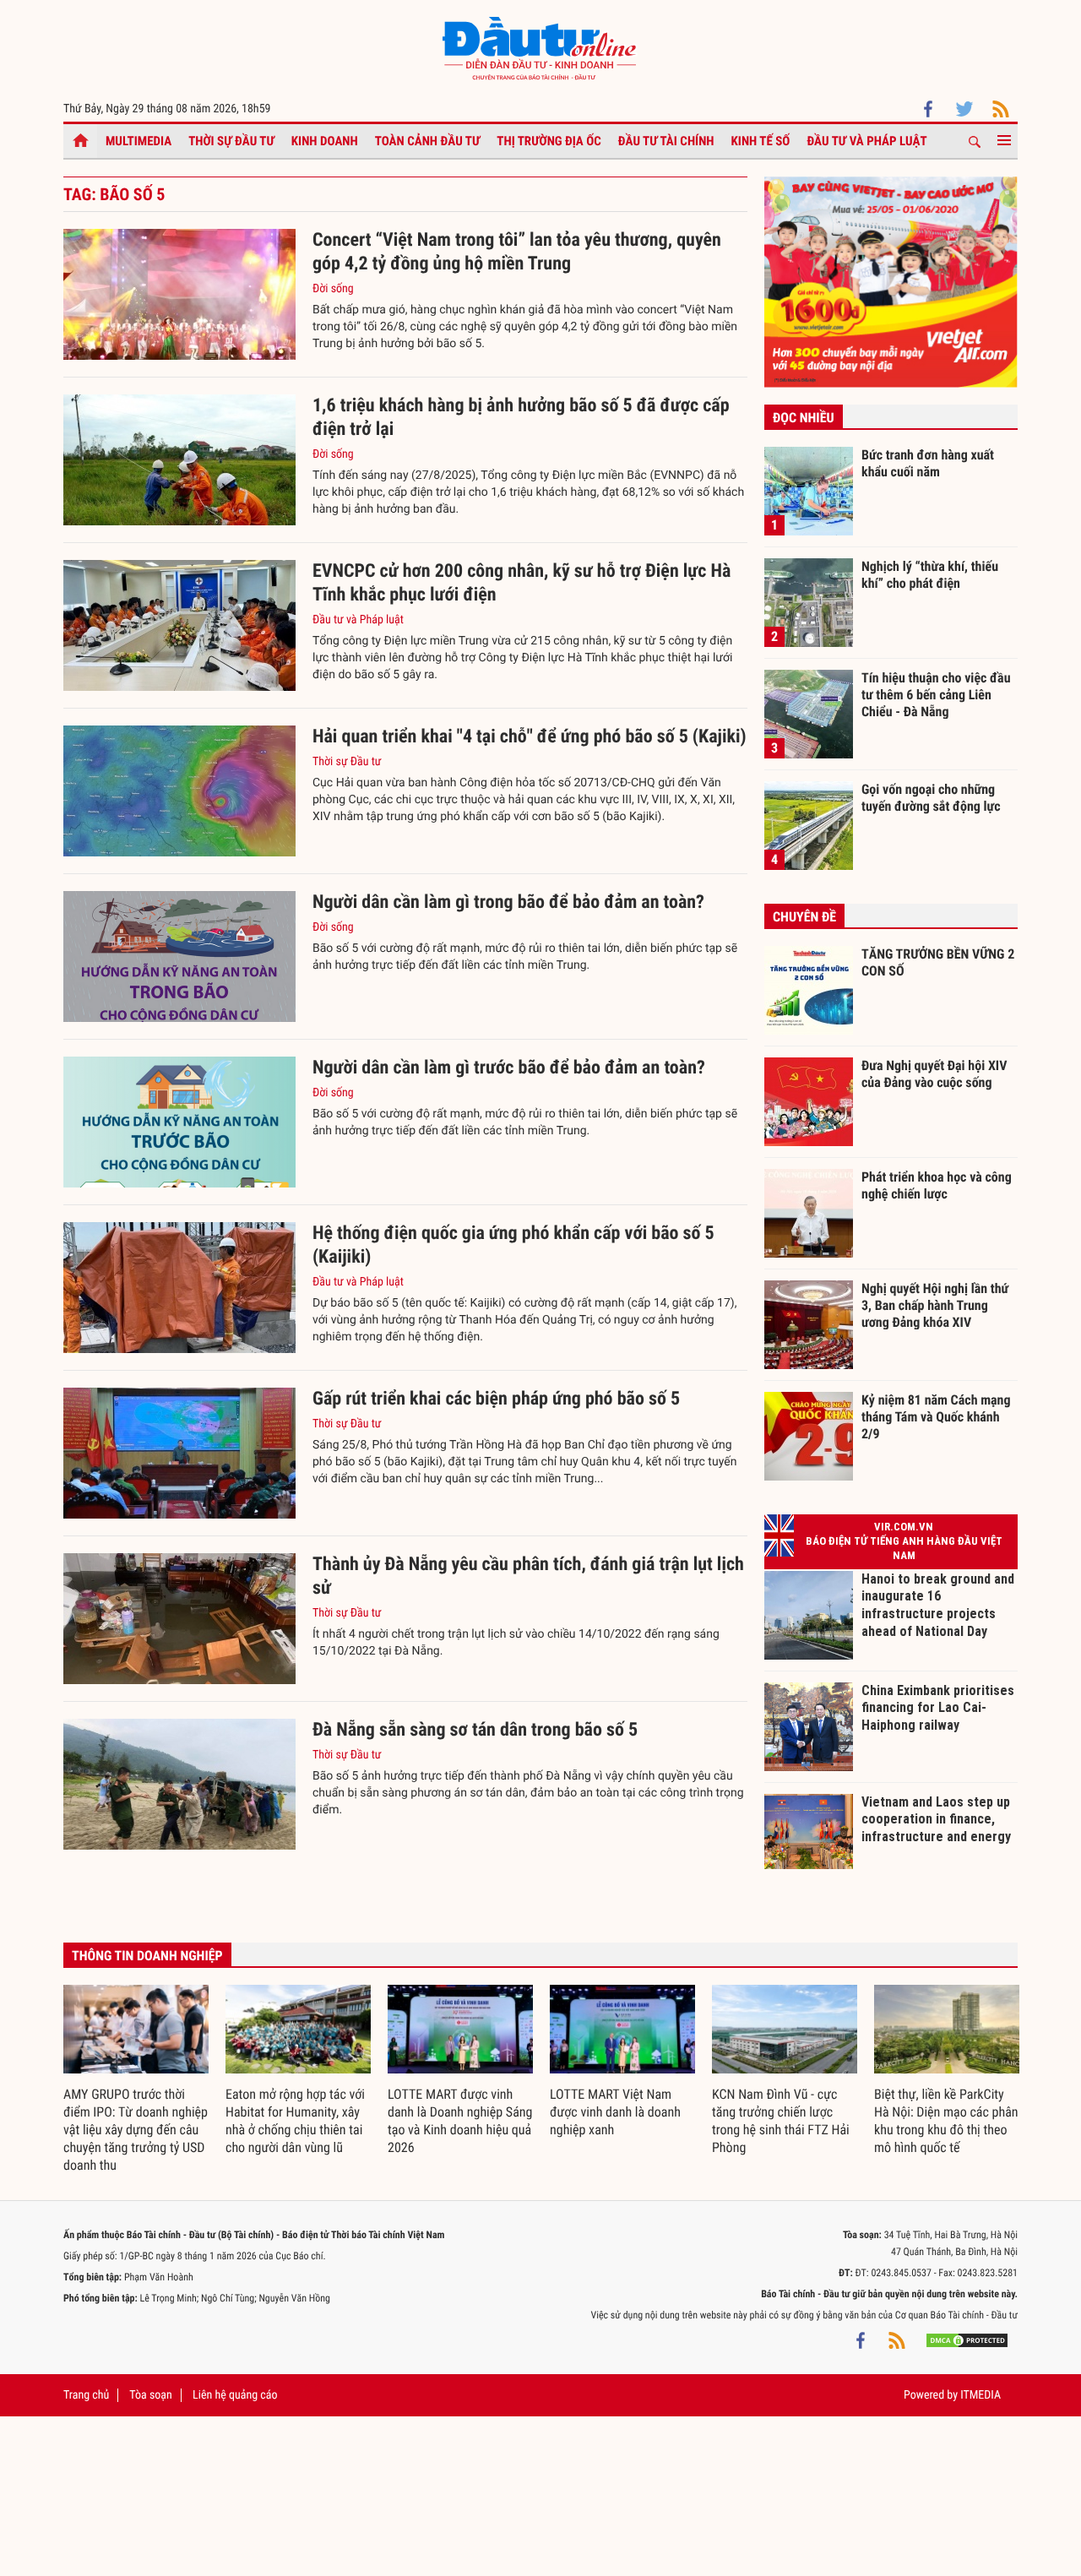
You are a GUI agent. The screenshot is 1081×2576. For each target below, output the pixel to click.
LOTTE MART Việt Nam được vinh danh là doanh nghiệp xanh (615, 2112)
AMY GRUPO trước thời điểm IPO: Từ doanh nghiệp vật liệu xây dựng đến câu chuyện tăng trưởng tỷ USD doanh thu (136, 2130)
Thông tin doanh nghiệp (147, 1956)
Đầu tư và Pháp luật (866, 141)
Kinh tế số (761, 141)
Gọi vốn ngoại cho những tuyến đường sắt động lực (931, 798)
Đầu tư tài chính (666, 141)
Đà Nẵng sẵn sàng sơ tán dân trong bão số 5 (475, 1730)
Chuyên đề (804, 917)
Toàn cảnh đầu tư (428, 141)
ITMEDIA (981, 2395)
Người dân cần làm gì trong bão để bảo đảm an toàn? (508, 902)
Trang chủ (86, 2395)
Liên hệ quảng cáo (235, 2395)
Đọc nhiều (804, 418)
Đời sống (333, 289)
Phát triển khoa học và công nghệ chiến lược (937, 1185)
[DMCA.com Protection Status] (967, 2340)
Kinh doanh (325, 141)
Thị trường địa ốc (549, 141)
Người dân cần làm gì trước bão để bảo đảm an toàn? (509, 1068)
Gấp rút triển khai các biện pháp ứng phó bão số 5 (496, 1399)
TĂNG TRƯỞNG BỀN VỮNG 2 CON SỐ (938, 962)
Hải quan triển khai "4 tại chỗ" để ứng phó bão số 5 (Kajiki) (530, 737)
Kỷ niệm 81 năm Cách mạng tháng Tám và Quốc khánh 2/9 (936, 1416)
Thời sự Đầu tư (231, 141)
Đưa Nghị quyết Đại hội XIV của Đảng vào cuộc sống (934, 1074)
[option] (136, 2080)
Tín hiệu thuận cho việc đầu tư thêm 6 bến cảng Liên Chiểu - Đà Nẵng (936, 694)
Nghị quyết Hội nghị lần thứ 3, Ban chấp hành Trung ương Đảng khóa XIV (935, 1305)
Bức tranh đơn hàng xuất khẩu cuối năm (928, 463)
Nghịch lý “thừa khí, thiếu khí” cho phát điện (930, 575)
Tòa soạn (150, 2395)
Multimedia (139, 141)
